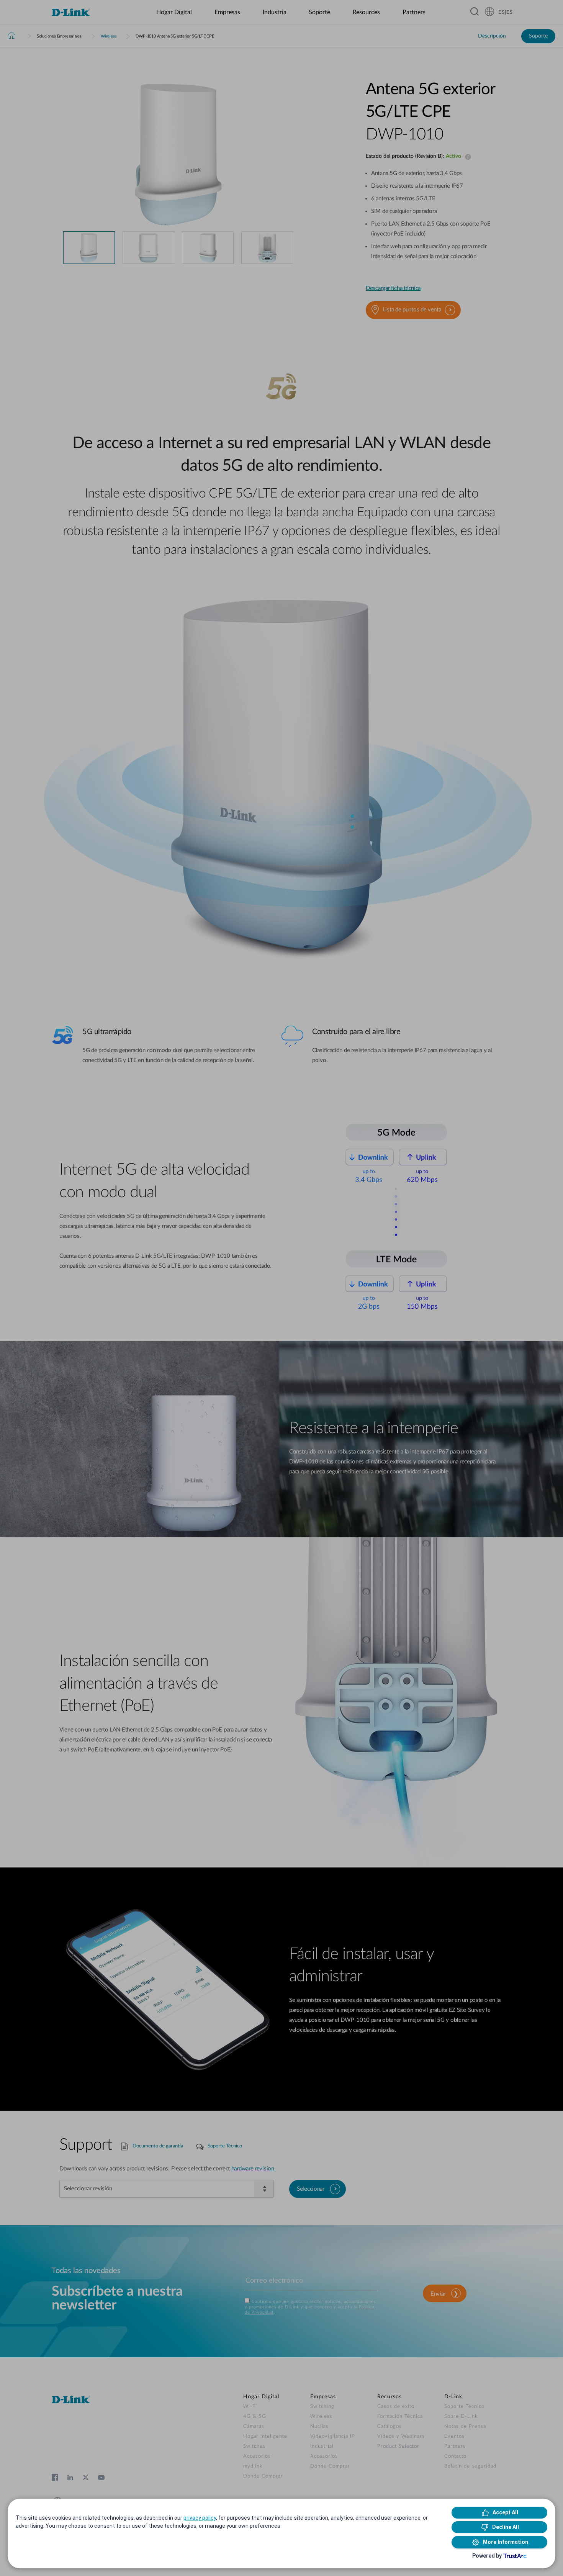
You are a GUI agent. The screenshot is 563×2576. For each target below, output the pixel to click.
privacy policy (200, 2518)
